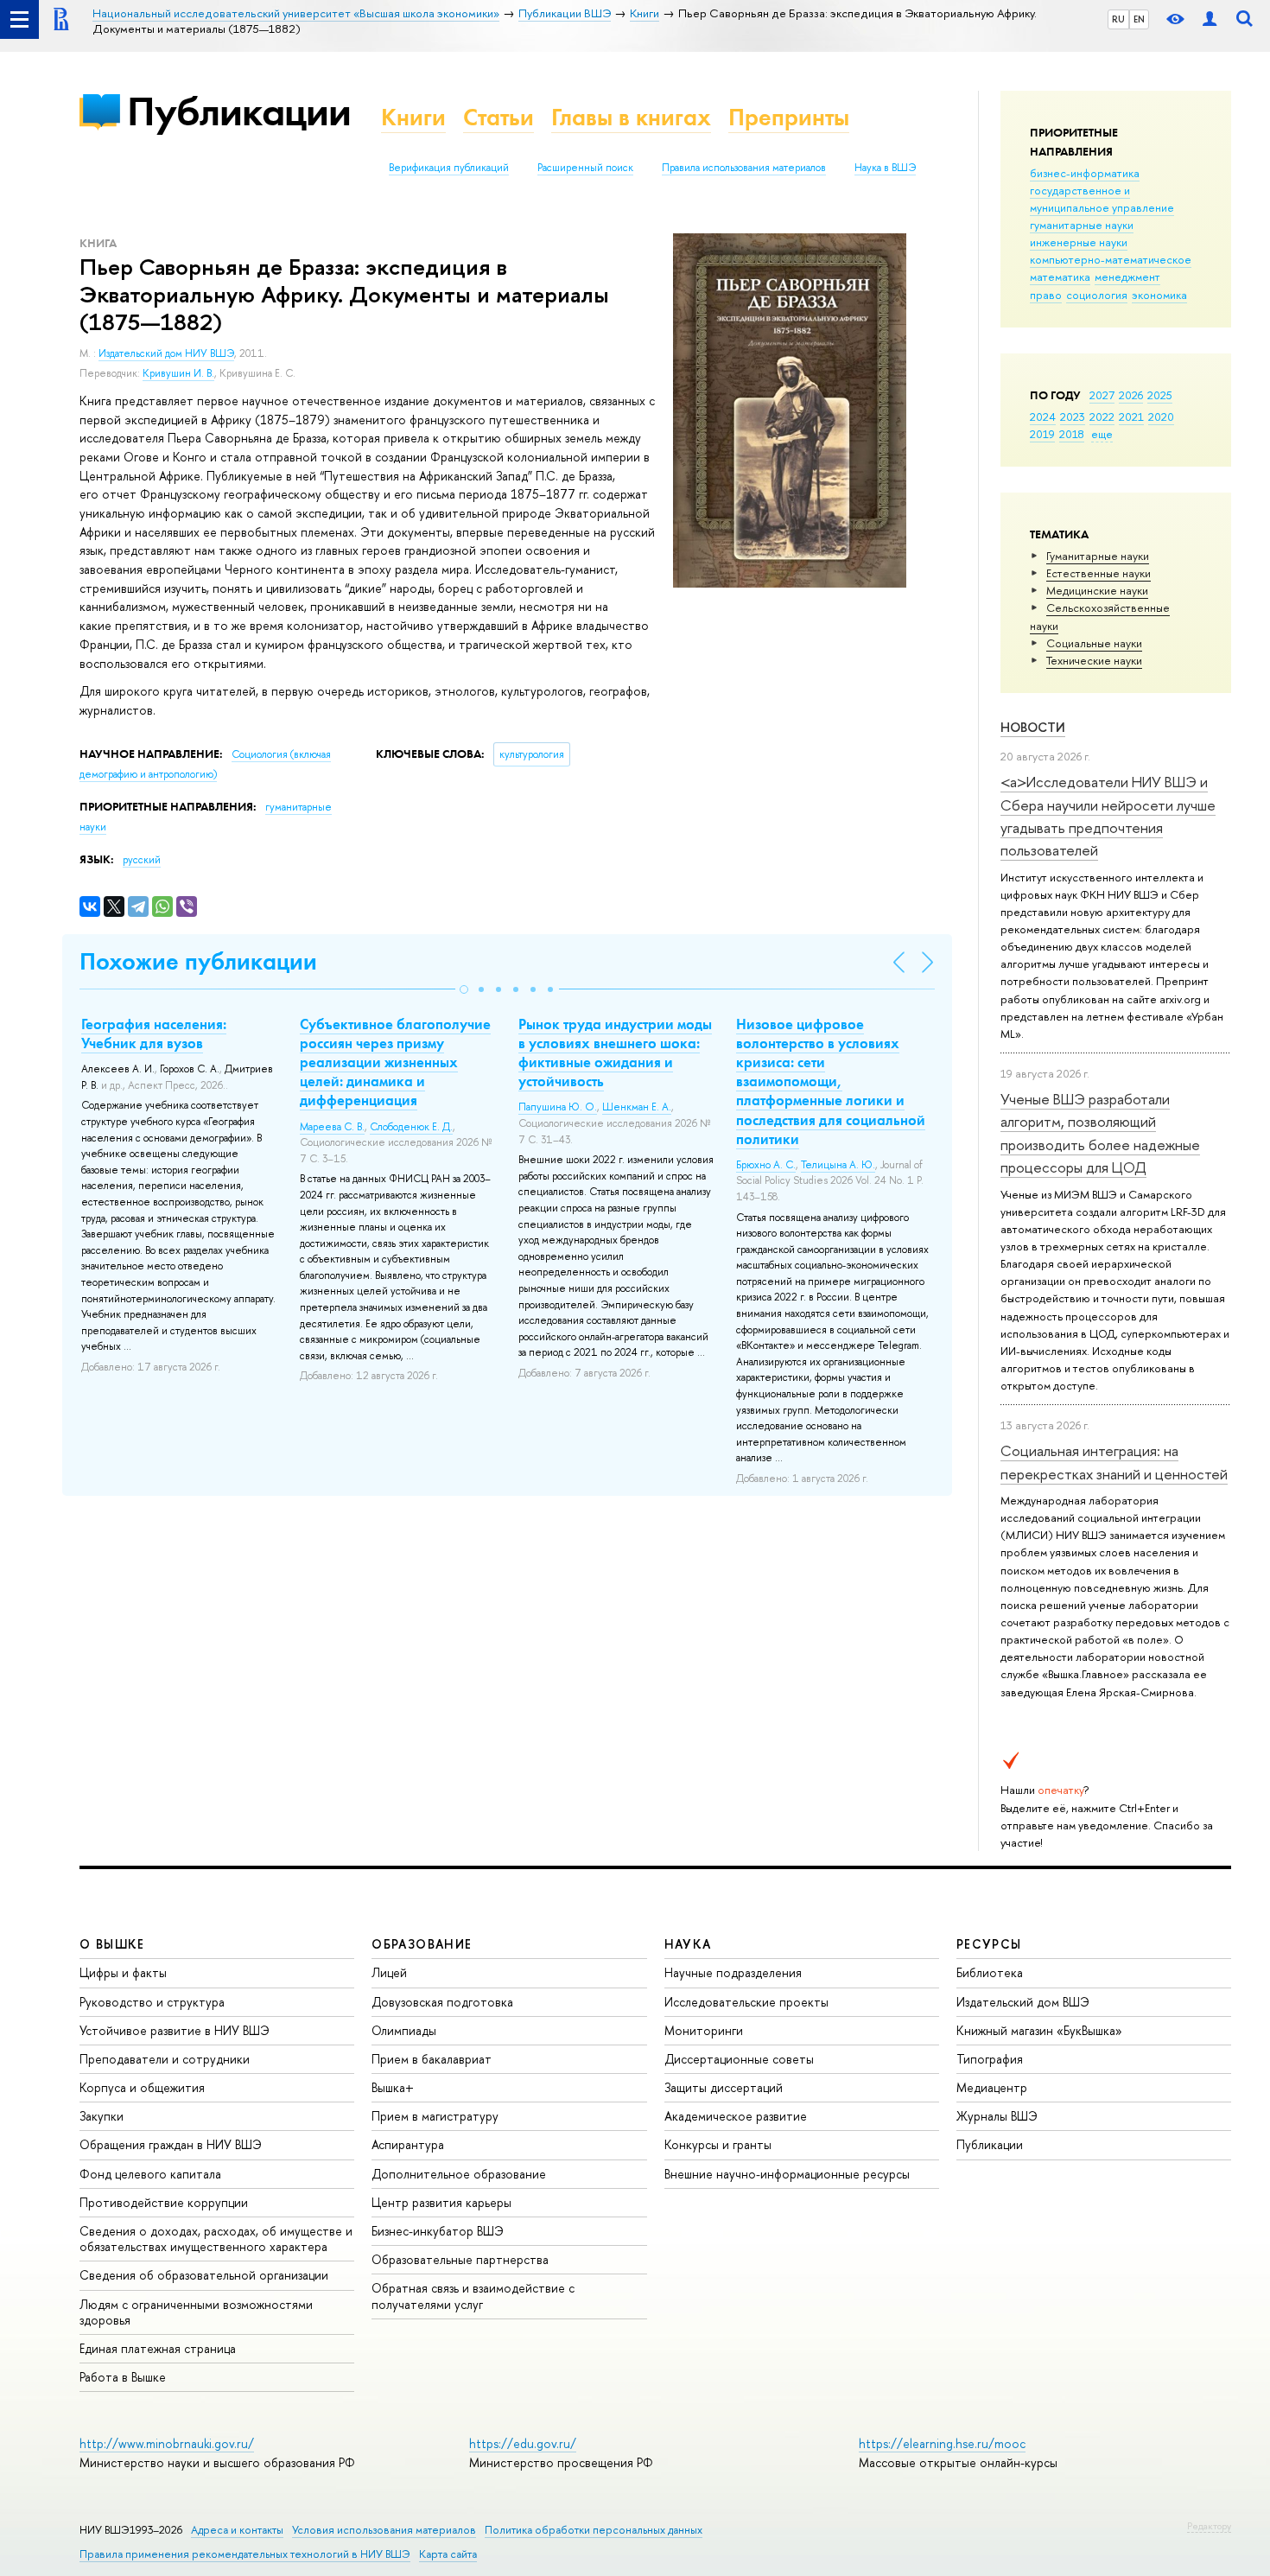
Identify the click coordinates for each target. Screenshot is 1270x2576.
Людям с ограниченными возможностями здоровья (196, 2312)
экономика (1159, 295)
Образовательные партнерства (460, 2259)
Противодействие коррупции (164, 2202)
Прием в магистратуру (435, 2116)
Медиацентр (992, 2087)
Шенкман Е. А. (637, 1107)
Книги (413, 117)
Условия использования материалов (384, 2530)
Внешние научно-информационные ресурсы (787, 2174)
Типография (990, 2059)
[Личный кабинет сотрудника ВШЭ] (1210, 19)
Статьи (498, 117)
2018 (1072, 434)
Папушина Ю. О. (558, 1107)
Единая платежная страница (158, 2348)
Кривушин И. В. (178, 373)
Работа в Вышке (123, 2377)
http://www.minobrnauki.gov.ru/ (167, 2443)
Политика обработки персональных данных (594, 2530)
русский (142, 860)
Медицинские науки (1097, 590)
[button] (464, 989)
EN (1139, 19)
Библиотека (990, 1972)
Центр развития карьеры (441, 2202)
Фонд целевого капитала (150, 2174)
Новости (1033, 727)
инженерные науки (1079, 242)
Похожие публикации (198, 961)
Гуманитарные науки (1098, 556)
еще (1102, 434)
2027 (1102, 395)
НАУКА (688, 1944)
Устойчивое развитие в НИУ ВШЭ (175, 2030)
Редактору (1209, 2526)
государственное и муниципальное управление (1102, 199)
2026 (1131, 395)
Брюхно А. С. (766, 1165)
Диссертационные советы (739, 2059)
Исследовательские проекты (746, 2002)
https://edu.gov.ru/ (523, 2443)
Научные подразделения (733, 1972)
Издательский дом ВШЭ (1023, 2002)
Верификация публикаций (449, 168)
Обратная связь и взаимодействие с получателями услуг (473, 2296)
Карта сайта (448, 2554)
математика (1060, 277)
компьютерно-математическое (1111, 259)
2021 (1131, 417)
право (1046, 295)
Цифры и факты (123, 1972)
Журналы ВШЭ (997, 2116)
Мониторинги (704, 2030)
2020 (1161, 417)
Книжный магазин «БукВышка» (1039, 2030)
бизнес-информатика (1085, 173)
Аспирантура (408, 2144)
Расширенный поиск (585, 168)
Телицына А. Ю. (838, 1165)
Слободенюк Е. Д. (411, 1127)
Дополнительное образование (459, 2174)
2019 (1042, 434)
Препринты (789, 117)
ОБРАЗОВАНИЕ (422, 1944)
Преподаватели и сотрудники (165, 2059)
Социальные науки (1094, 643)
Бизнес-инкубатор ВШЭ (438, 2231)
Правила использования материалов (744, 168)
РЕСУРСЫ (989, 1944)
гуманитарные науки (1082, 225)
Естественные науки (1099, 573)
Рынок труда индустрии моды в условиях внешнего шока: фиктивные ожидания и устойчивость (615, 1053)
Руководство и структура (152, 2002)
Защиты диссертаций (724, 2087)
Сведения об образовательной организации (204, 2275)
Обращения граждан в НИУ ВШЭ (171, 2144)
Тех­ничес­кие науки (1094, 660)
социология (1097, 295)
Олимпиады (404, 2030)
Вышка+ (393, 2087)
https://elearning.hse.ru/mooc (942, 2443)
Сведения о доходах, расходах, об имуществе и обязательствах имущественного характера (216, 2239)
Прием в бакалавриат (432, 2059)
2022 (1102, 417)
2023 (1073, 417)
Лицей (389, 1972)
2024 (1043, 417)
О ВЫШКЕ (112, 1944)
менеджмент (1127, 277)
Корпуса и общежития (142, 2087)
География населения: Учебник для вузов (154, 1034)
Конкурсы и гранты (718, 2144)
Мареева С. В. (332, 1127)
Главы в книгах (631, 117)
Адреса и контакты (237, 2530)
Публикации (239, 111)
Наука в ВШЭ (885, 168)
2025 (1160, 395)
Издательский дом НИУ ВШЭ (166, 353)
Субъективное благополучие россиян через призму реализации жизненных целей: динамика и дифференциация (395, 1062)
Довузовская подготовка (442, 2002)
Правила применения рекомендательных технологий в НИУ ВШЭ (245, 2554)
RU (1118, 19)
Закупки (102, 2116)
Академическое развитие (736, 2116)
